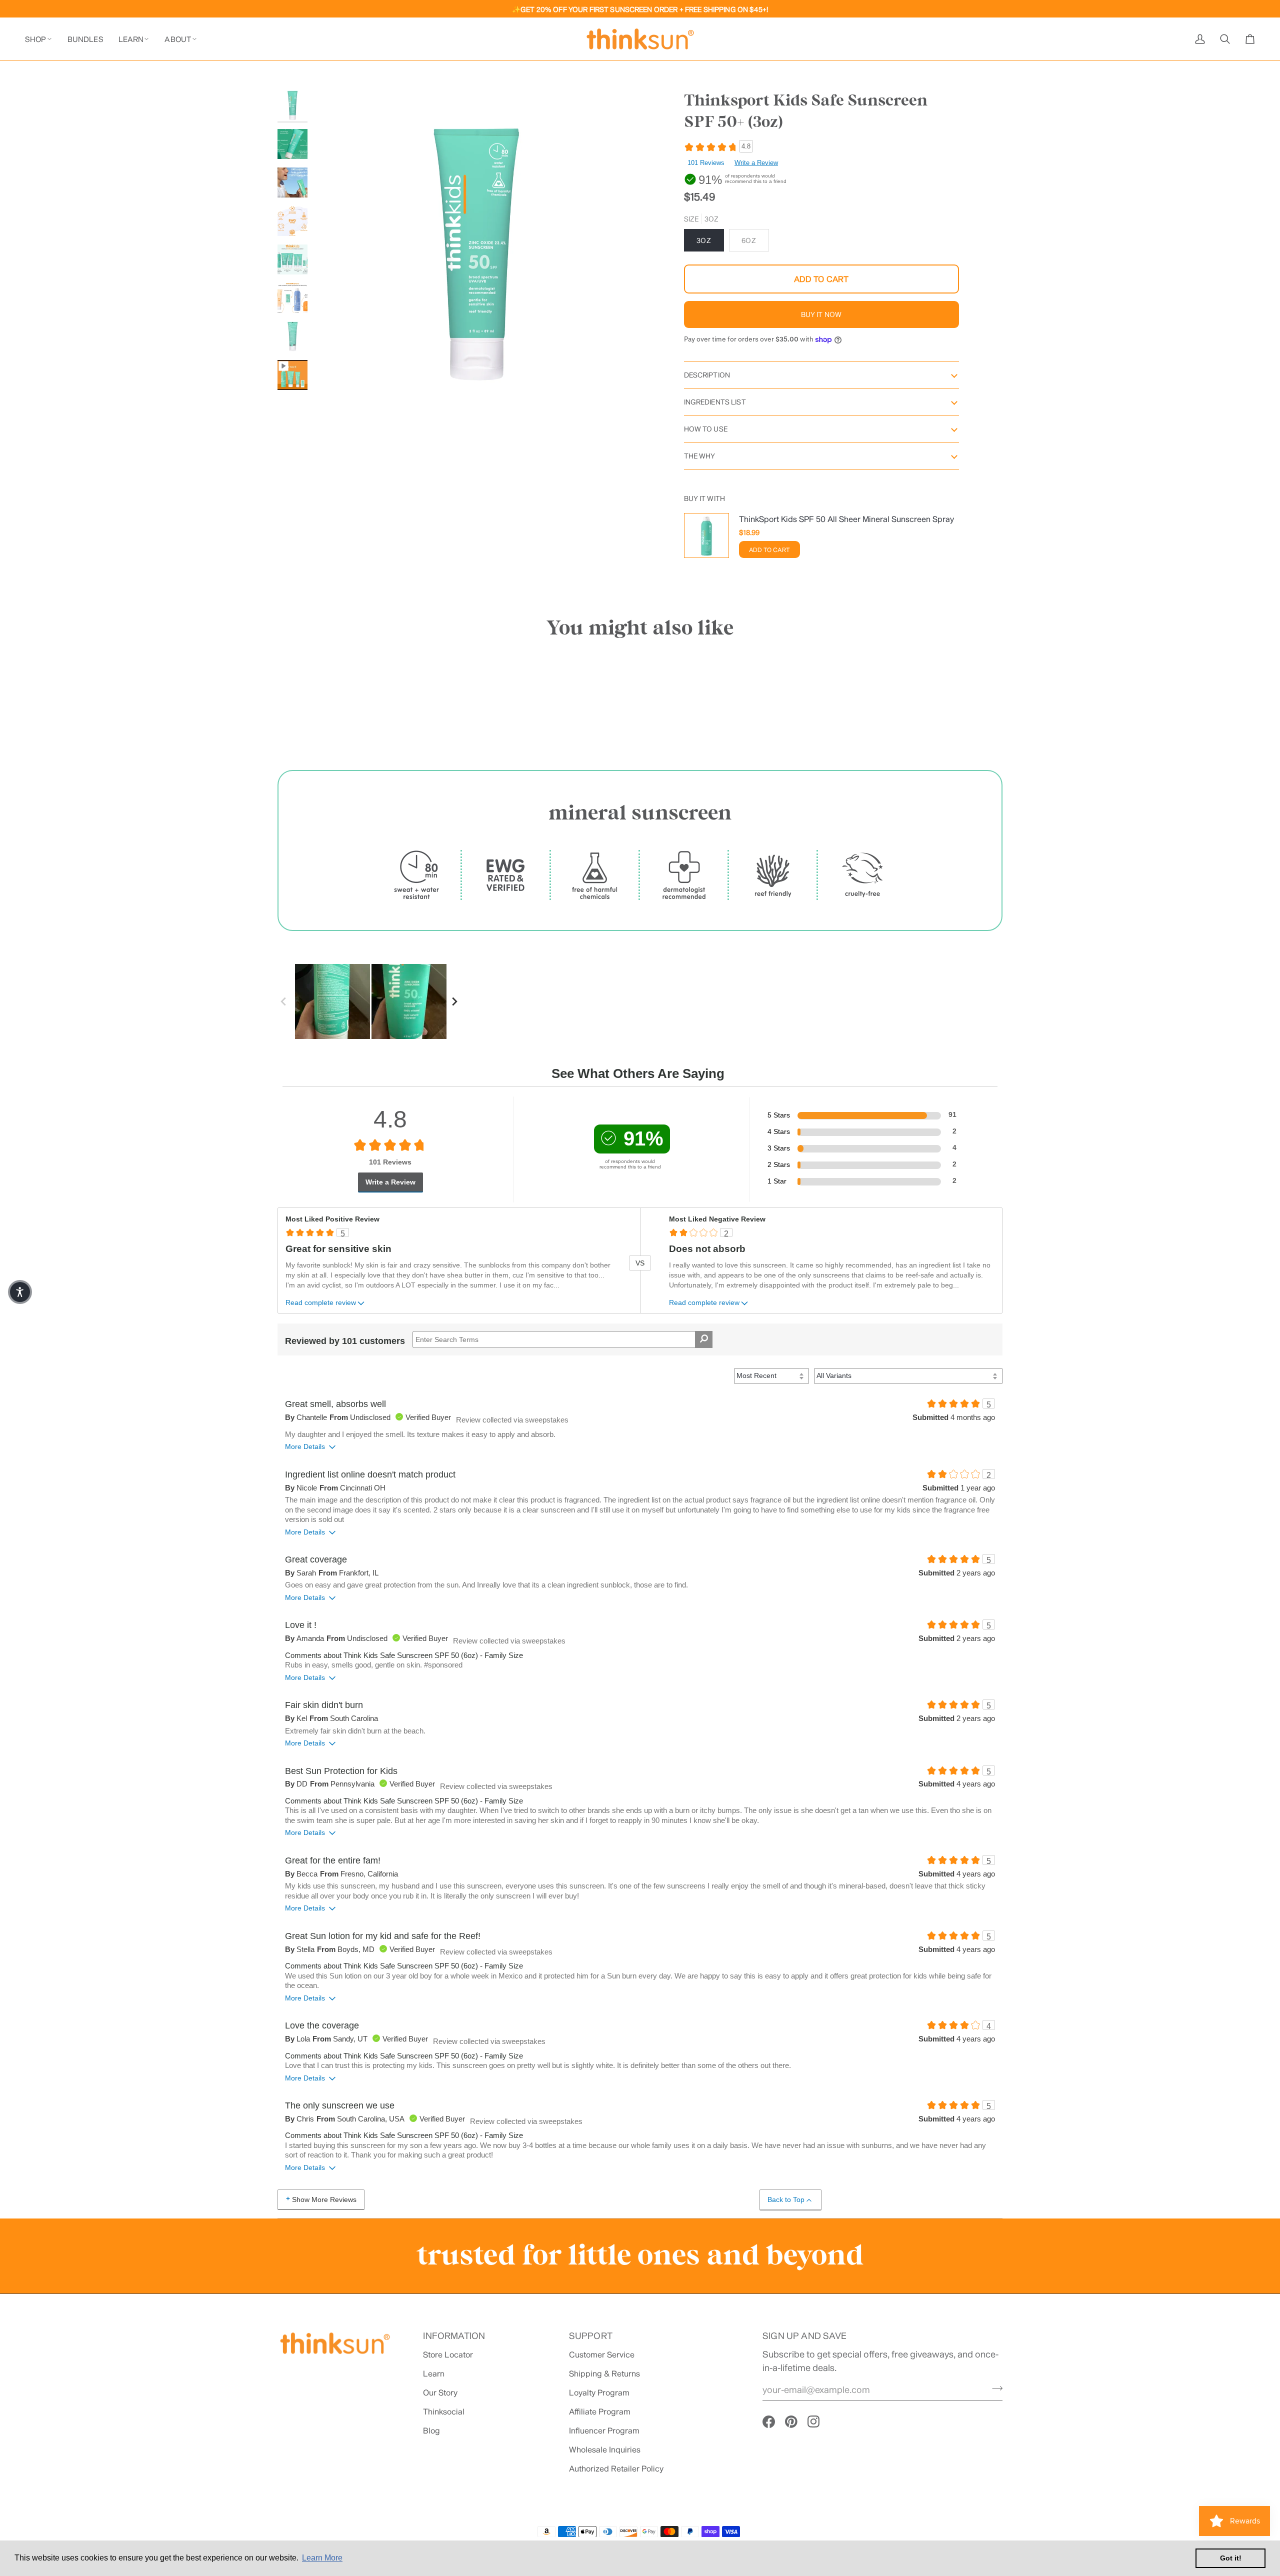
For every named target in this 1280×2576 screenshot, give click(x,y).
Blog (431, 2430)
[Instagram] (814, 2422)
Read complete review (321, 1303)
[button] (42, 39)
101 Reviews (706, 163)
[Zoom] (331, 399)
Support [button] (591, 2335)
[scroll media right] (457, 1001)
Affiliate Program (600, 2411)
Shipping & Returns (604, 2373)
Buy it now (821, 314)
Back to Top (786, 2199)
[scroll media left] (286, 1001)
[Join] (994, 2388)
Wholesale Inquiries (605, 2449)
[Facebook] (769, 2422)
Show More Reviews (324, 2199)
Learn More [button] (322, 2558)
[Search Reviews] (704, 1339)
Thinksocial (444, 2411)
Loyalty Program (599, 2392)
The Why (700, 456)
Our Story (440, 2392)
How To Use (706, 429)
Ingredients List (715, 402)
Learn (434, 2373)
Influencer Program (604, 2430)
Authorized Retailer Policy (616, 2468)
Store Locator (448, 2354)
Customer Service (602, 2354)
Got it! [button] (1231, 2558)
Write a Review (756, 163)
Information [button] (454, 2335)
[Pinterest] (791, 2422)
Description (707, 375)
